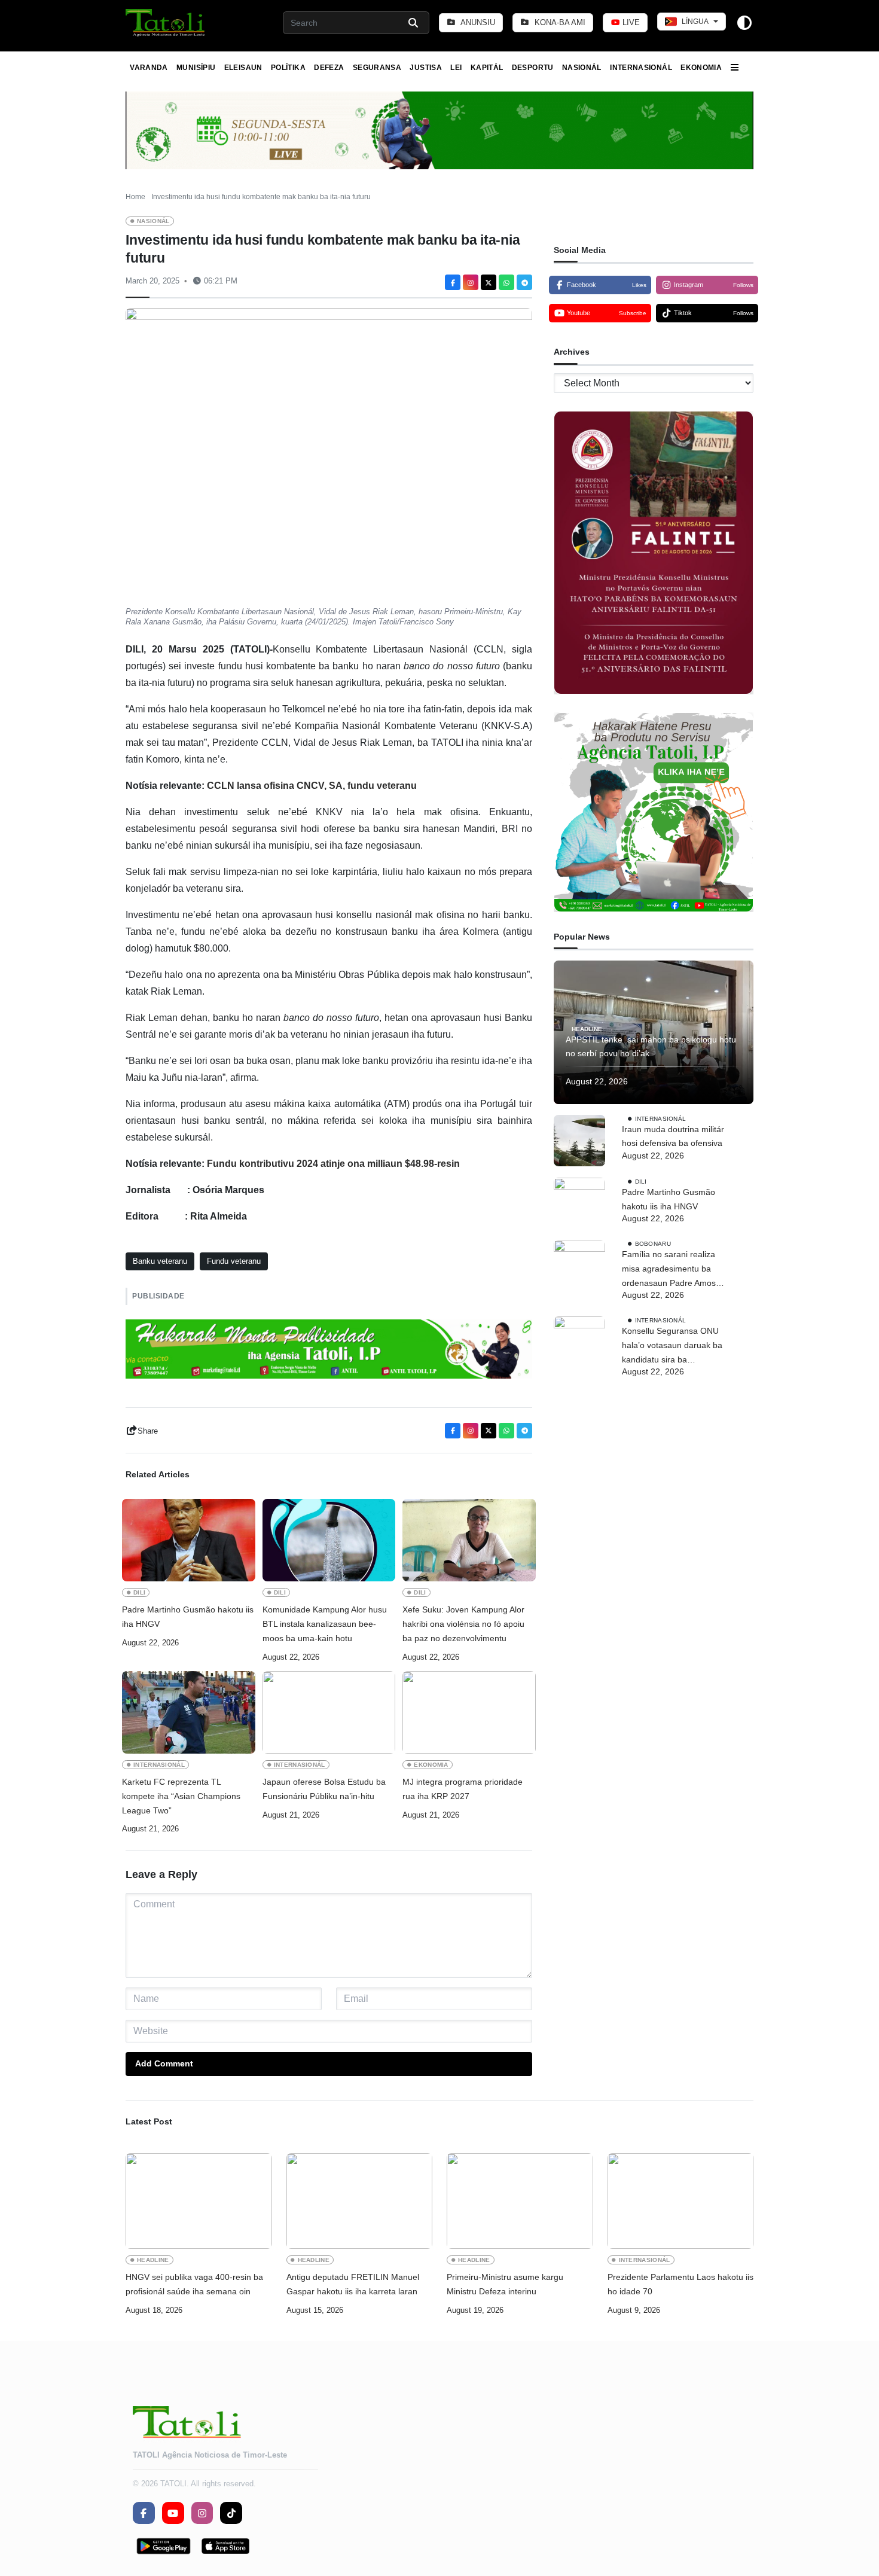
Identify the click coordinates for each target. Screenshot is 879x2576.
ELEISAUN (243, 68)
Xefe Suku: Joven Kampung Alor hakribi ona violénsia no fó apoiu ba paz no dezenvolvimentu (463, 1624)
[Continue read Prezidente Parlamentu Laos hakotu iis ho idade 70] (681, 2201)
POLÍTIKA (288, 68)
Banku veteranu (160, 1261)
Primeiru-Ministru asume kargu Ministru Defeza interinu (505, 2284)
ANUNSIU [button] (477, 22)
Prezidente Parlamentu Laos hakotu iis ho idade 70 (680, 2284)
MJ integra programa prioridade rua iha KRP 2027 (463, 1789)
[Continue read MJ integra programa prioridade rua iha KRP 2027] (469, 1712)
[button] (166, 23)
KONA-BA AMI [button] (559, 22)
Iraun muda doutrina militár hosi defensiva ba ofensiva (673, 1136)
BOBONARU (653, 1243)
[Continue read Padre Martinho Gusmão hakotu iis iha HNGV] (189, 1540)
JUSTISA (426, 68)
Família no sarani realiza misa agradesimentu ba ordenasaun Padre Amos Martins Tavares (669, 1270)
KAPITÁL (487, 68)
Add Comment (164, 2063)
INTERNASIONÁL (641, 68)
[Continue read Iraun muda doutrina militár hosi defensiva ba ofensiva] (579, 1141)
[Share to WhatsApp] (506, 282)
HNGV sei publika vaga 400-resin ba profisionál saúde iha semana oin (194, 2284)
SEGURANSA (377, 68)
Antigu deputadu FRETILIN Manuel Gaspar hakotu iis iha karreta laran (353, 2284)
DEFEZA (329, 68)
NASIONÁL (582, 68)
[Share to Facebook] (453, 282)
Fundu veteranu (234, 1261)
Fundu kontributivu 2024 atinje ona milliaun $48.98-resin (333, 1164)
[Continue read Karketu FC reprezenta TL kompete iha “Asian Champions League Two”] (189, 1712)
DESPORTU (533, 68)
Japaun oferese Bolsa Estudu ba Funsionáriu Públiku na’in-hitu (324, 1789)
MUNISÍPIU (196, 68)
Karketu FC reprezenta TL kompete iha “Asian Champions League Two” (181, 1796)
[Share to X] (489, 282)
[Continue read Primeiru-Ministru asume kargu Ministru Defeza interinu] (520, 2201)
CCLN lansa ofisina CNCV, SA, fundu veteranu (312, 786)
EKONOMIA (701, 68)
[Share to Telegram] (524, 282)
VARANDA (149, 68)
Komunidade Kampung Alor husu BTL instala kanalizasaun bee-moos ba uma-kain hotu (325, 1624)
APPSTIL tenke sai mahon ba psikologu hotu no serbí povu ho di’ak (651, 1047)
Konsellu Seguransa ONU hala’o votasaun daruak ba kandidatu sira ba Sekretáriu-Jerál (672, 1346)
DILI (139, 1592)
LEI (456, 68)
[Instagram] (471, 282)
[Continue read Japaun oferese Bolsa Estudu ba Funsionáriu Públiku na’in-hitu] (329, 1712)
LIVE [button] (630, 22)
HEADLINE (587, 1029)
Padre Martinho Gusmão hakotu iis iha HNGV (188, 1617)
